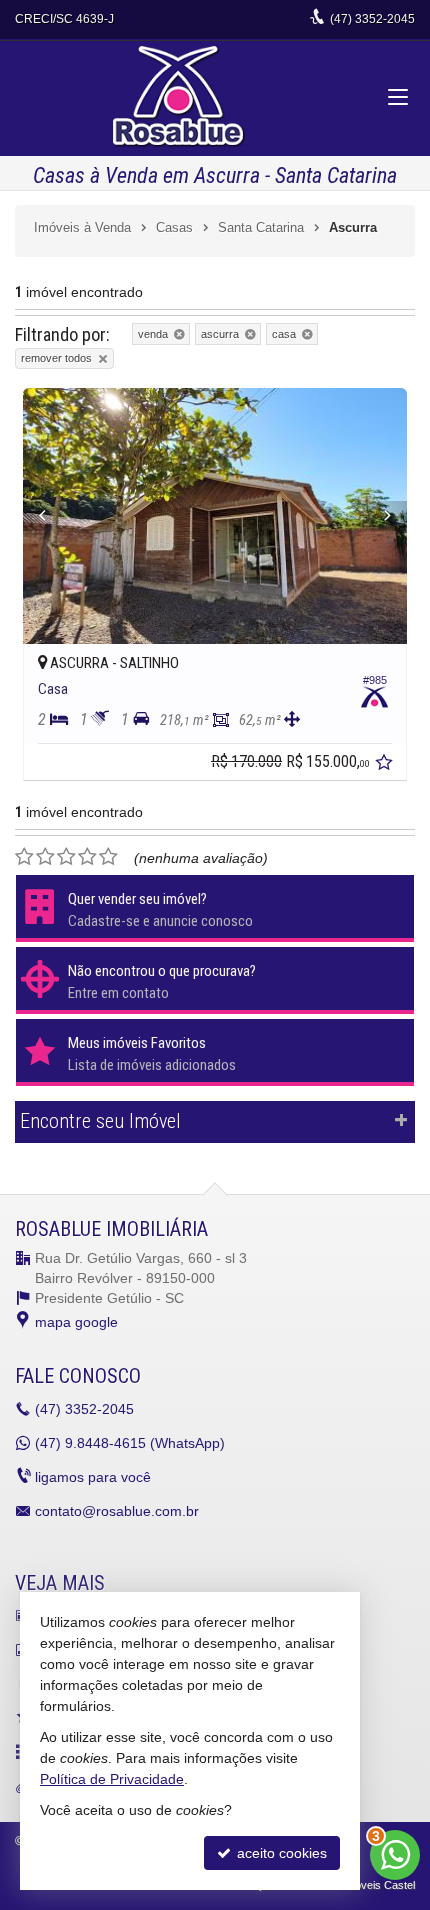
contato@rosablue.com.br (117, 1511)
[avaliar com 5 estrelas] (108, 857)
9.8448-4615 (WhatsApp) (130, 1443)
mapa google (76, 1322)
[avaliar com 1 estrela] (24, 857)
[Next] (378, 516)
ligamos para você (93, 1477)
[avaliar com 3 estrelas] (66, 857)
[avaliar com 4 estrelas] (87, 857)
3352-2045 (372, 19)
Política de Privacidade (112, 1779)
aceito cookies (280, 1853)
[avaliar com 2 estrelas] (45, 857)
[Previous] (52, 516)
